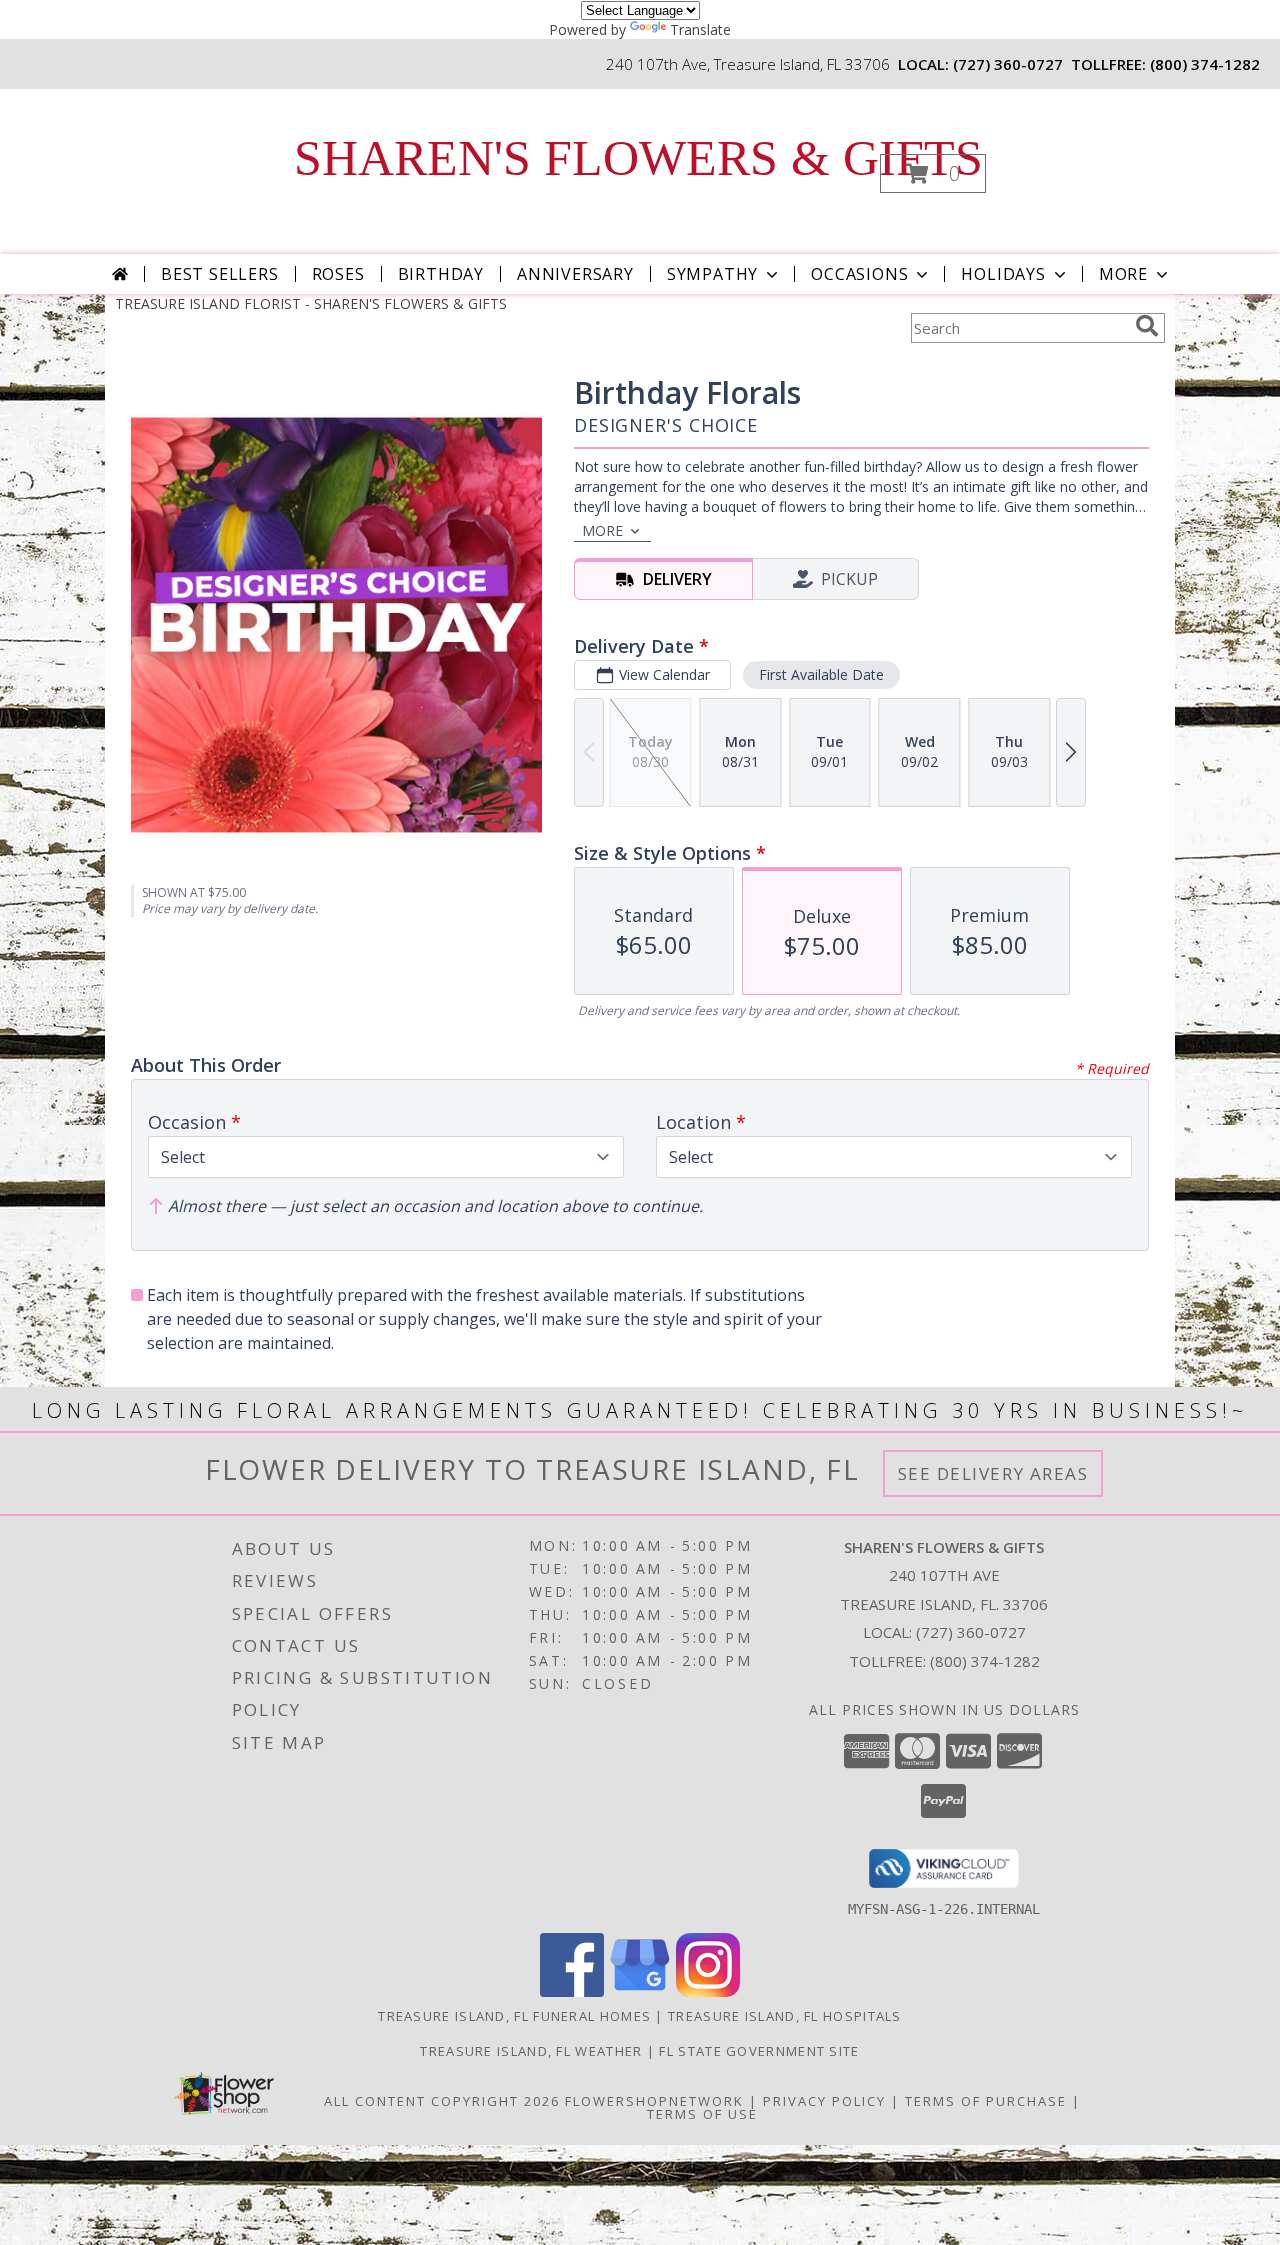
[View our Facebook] (572, 1991)
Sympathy (712, 274)
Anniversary (575, 274)
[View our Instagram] (708, 1991)
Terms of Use (702, 2114)
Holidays (1003, 274)
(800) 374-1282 (1205, 64)
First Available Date (821, 674)
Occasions (859, 274)
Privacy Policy (824, 2101)
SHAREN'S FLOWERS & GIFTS (638, 158)
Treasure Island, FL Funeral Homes (514, 2016)
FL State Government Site (759, 2051)
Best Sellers (220, 274)
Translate (700, 29)
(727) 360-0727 (1008, 64)
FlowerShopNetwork (654, 2101)
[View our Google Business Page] (640, 1991)
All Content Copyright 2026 (442, 2101)
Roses (338, 274)
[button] (933, 173)
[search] (1147, 326)
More (1123, 274)
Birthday (441, 274)
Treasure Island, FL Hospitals (785, 2016)
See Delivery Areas (993, 1473)
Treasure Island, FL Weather (531, 2051)
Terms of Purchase (986, 2101)
